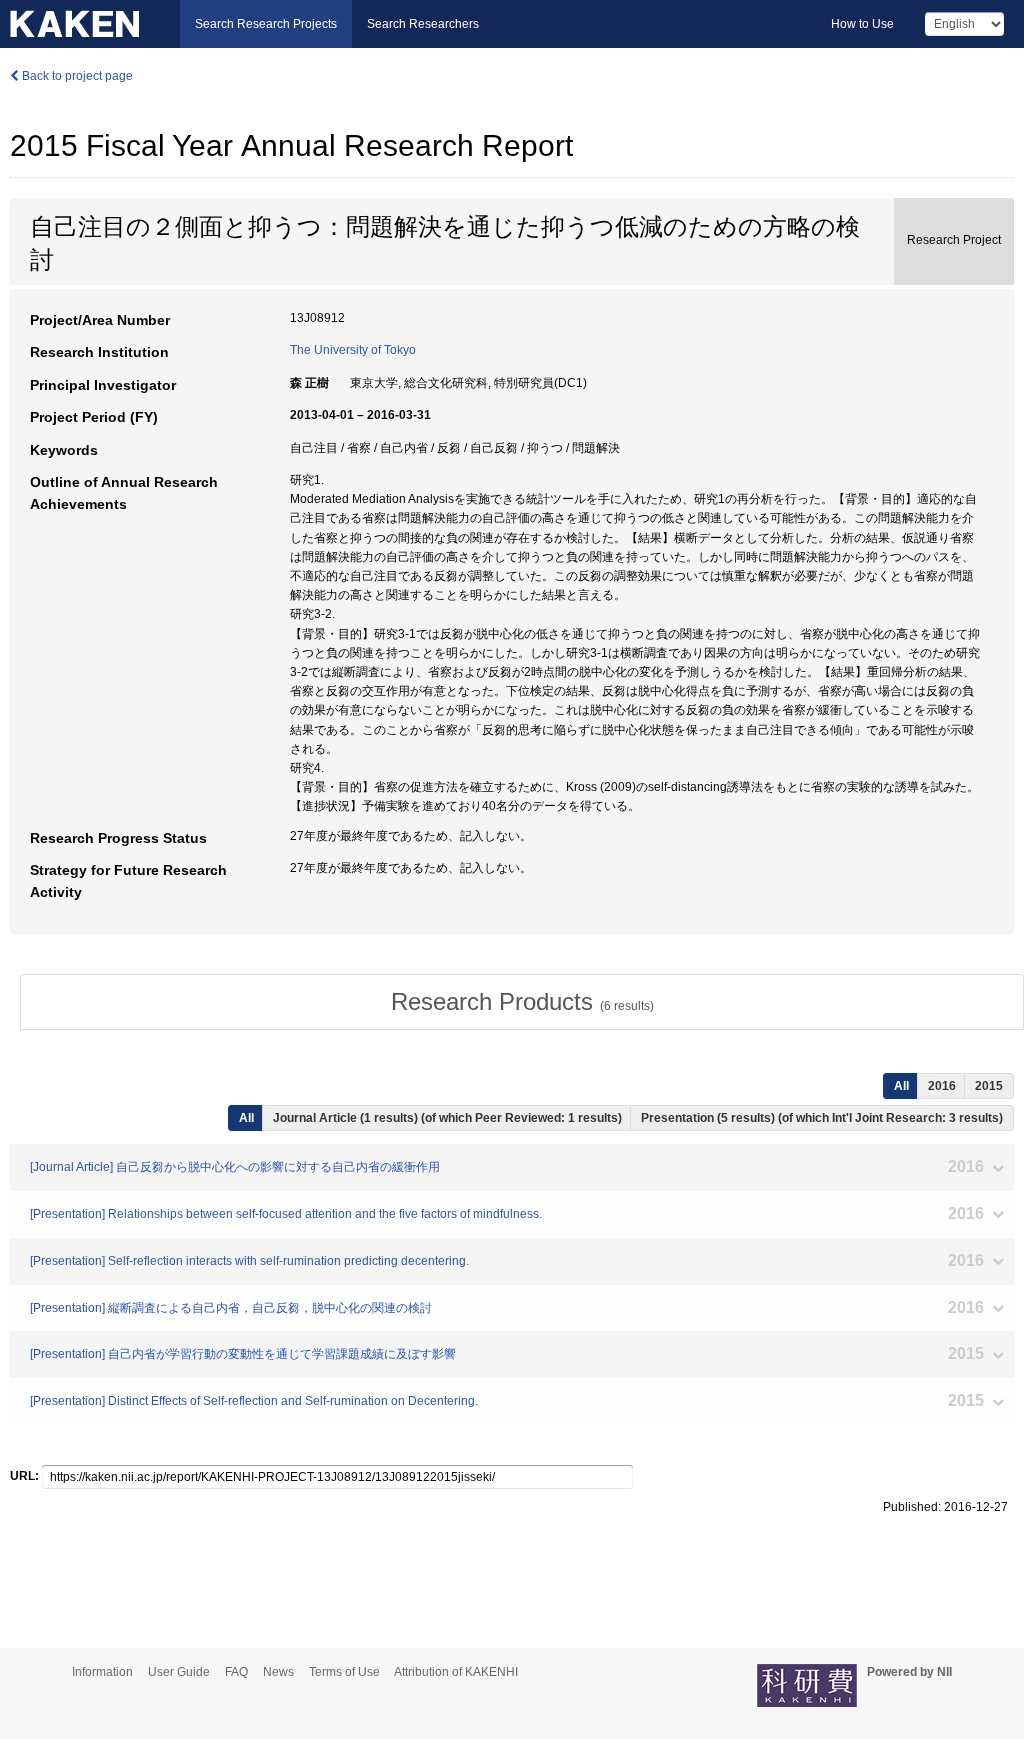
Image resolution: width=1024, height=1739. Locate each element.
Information (102, 1672)
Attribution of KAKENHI (456, 1672)
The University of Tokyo (353, 350)
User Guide (179, 1672)
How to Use (862, 24)
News (278, 1672)
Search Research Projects (266, 24)
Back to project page (76, 76)
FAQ (236, 1672)
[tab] (522, 1002)
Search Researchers (423, 24)
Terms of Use (344, 1672)
